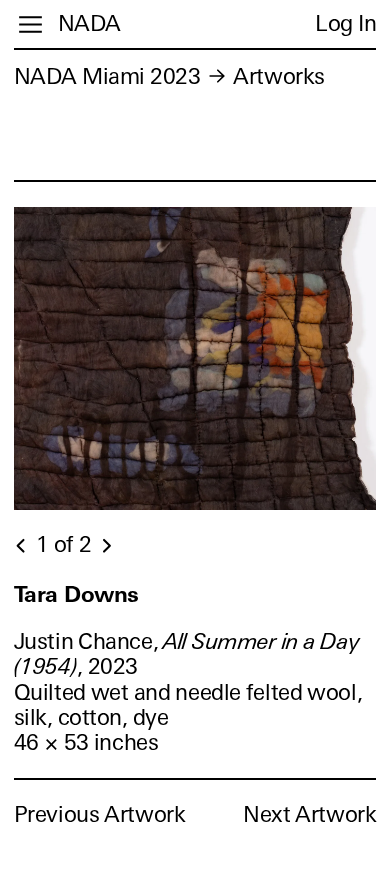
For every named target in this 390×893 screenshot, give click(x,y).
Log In (345, 23)
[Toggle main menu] (30, 24)
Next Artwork (309, 814)
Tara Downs (76, 594)
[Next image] (106, 546)
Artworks (278, 76)
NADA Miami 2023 (107, 76)
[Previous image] (22, 546)
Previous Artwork (100, 814)
